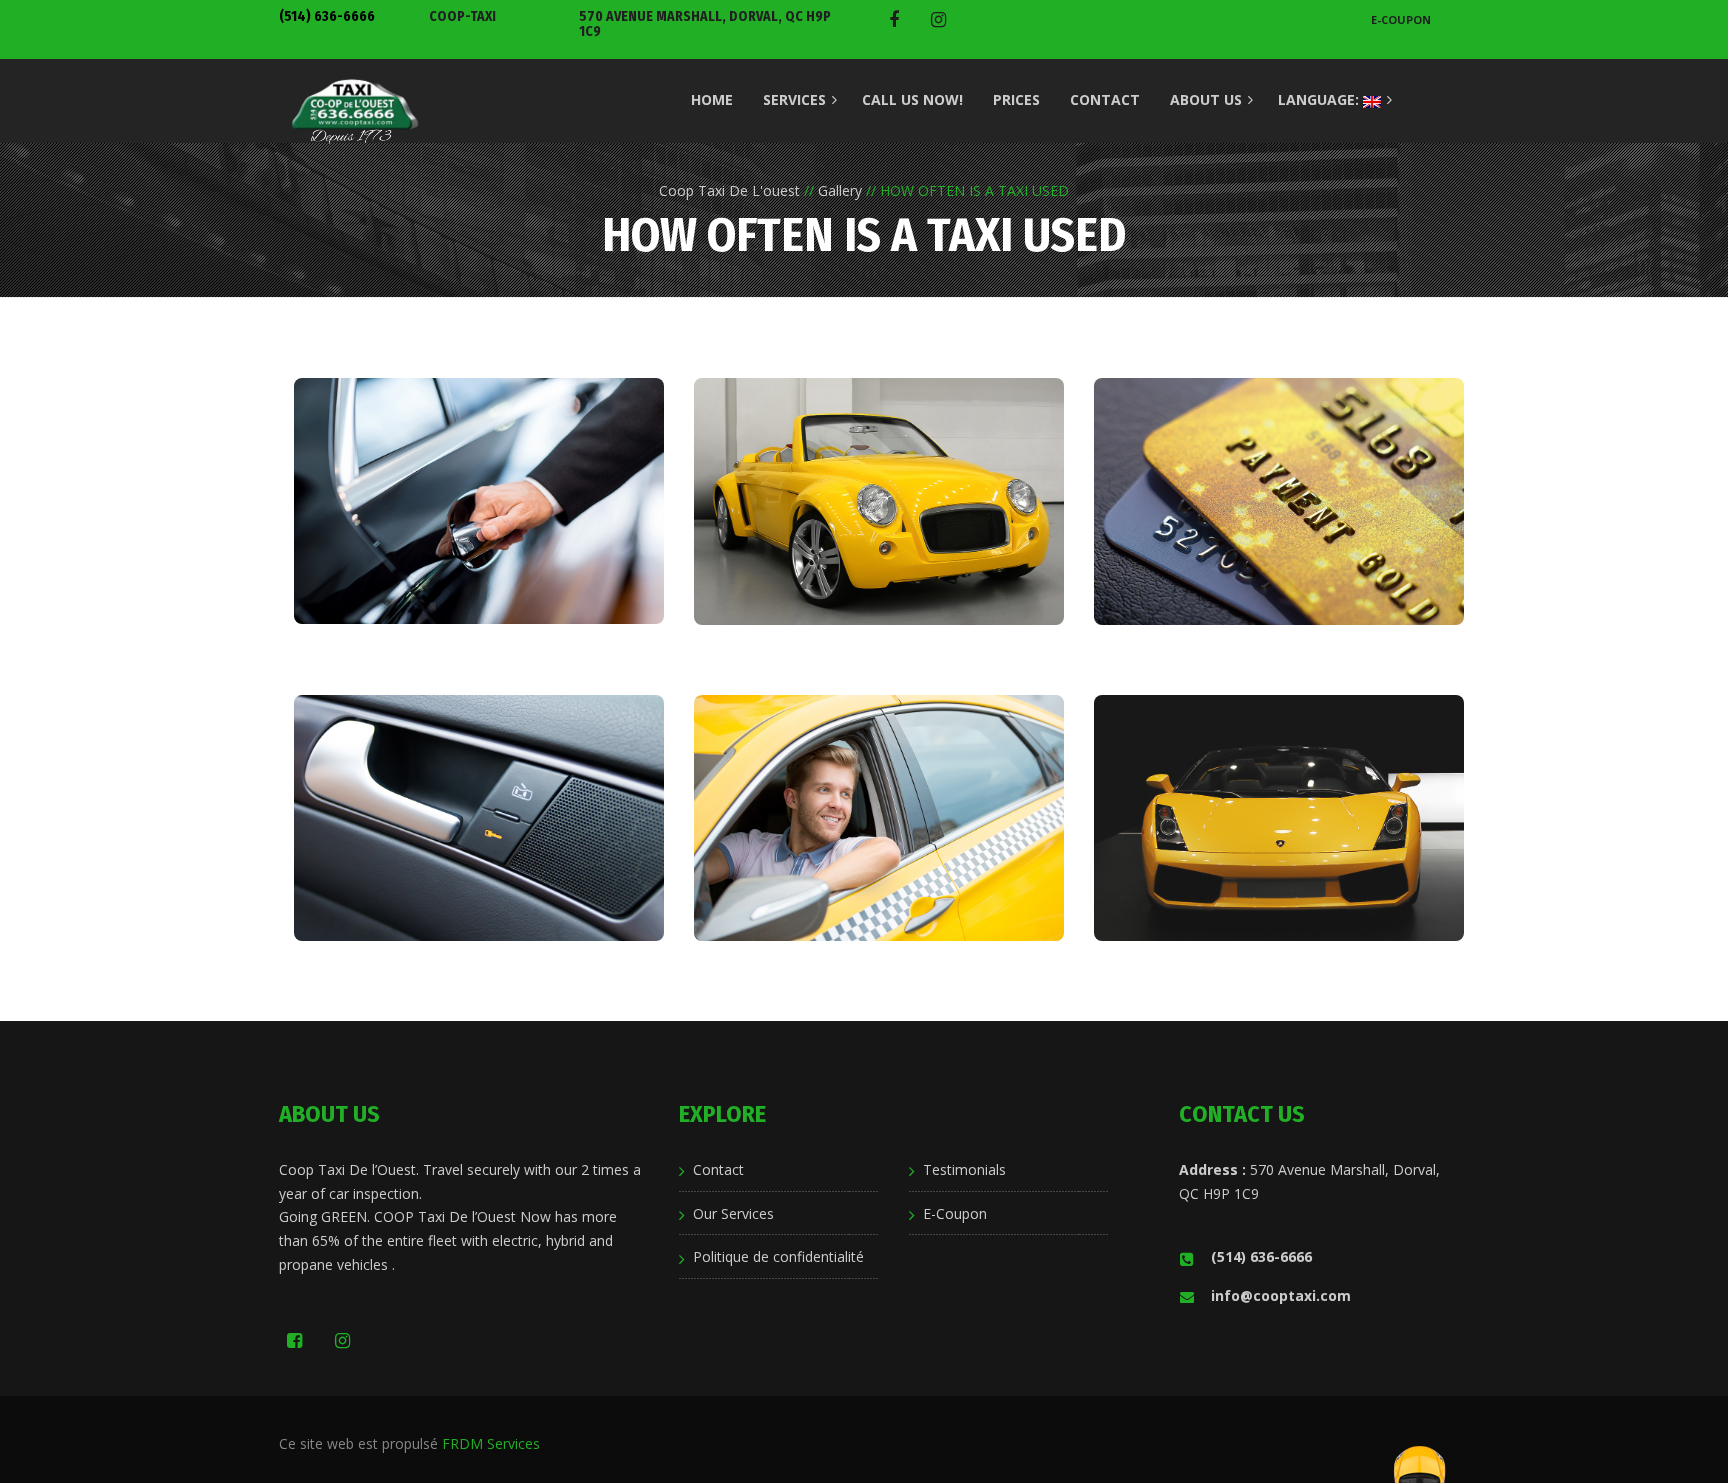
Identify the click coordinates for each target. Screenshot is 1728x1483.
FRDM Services (491, 1443)
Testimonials (964, 1169)
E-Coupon (1401, 19)
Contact (718, 1169)
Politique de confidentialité (778, 1256)
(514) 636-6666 (327, 16)
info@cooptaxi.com (1281, 1295)
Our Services (733, 1213)
